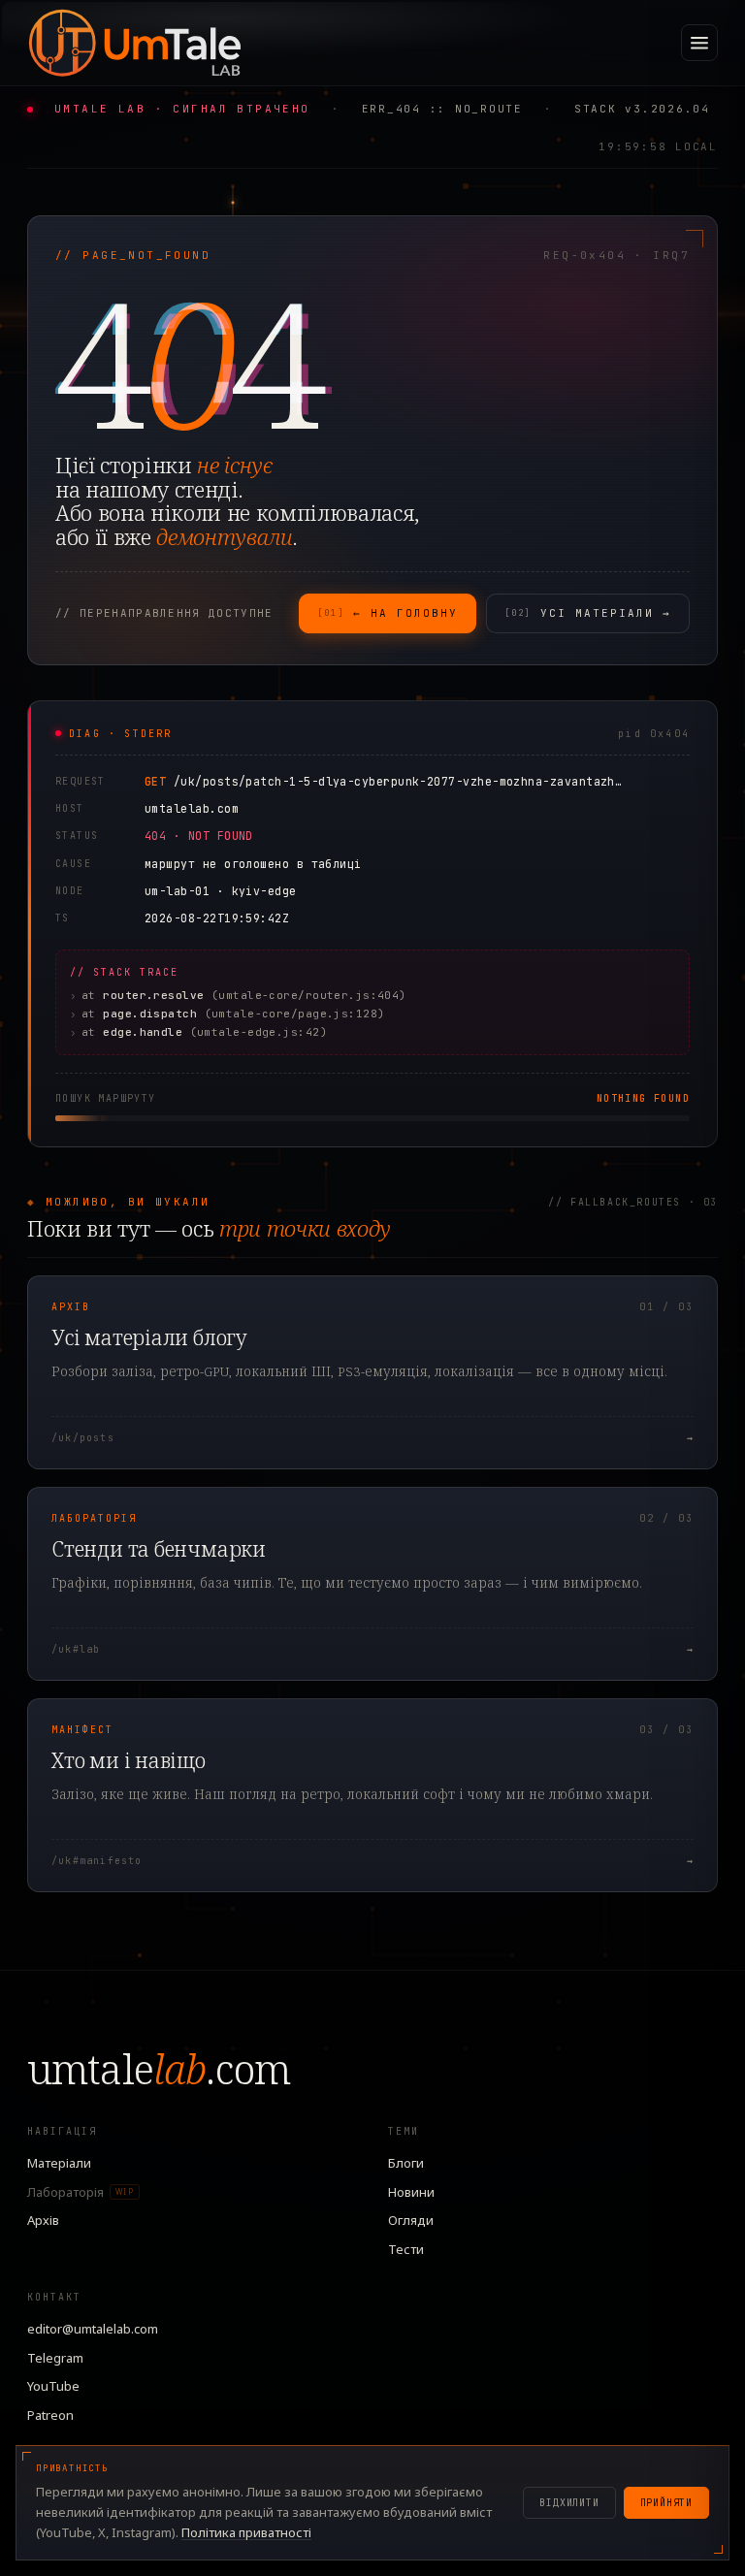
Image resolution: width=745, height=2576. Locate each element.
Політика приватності (246, 2532)
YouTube (53, 2386)
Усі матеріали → (588, 613)
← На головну (388, 613)
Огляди (411, 2220)
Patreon (50, 2415)
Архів (43, 2220)
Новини (411, 2192)
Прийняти (666, 2503)
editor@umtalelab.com (93, 2329)
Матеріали (59, 2163)
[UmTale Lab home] (134, 43)
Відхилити (569, 2503)
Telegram (55, 2358)
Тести (406, 2249)
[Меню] (699, 43)
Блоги (406, 2163)
